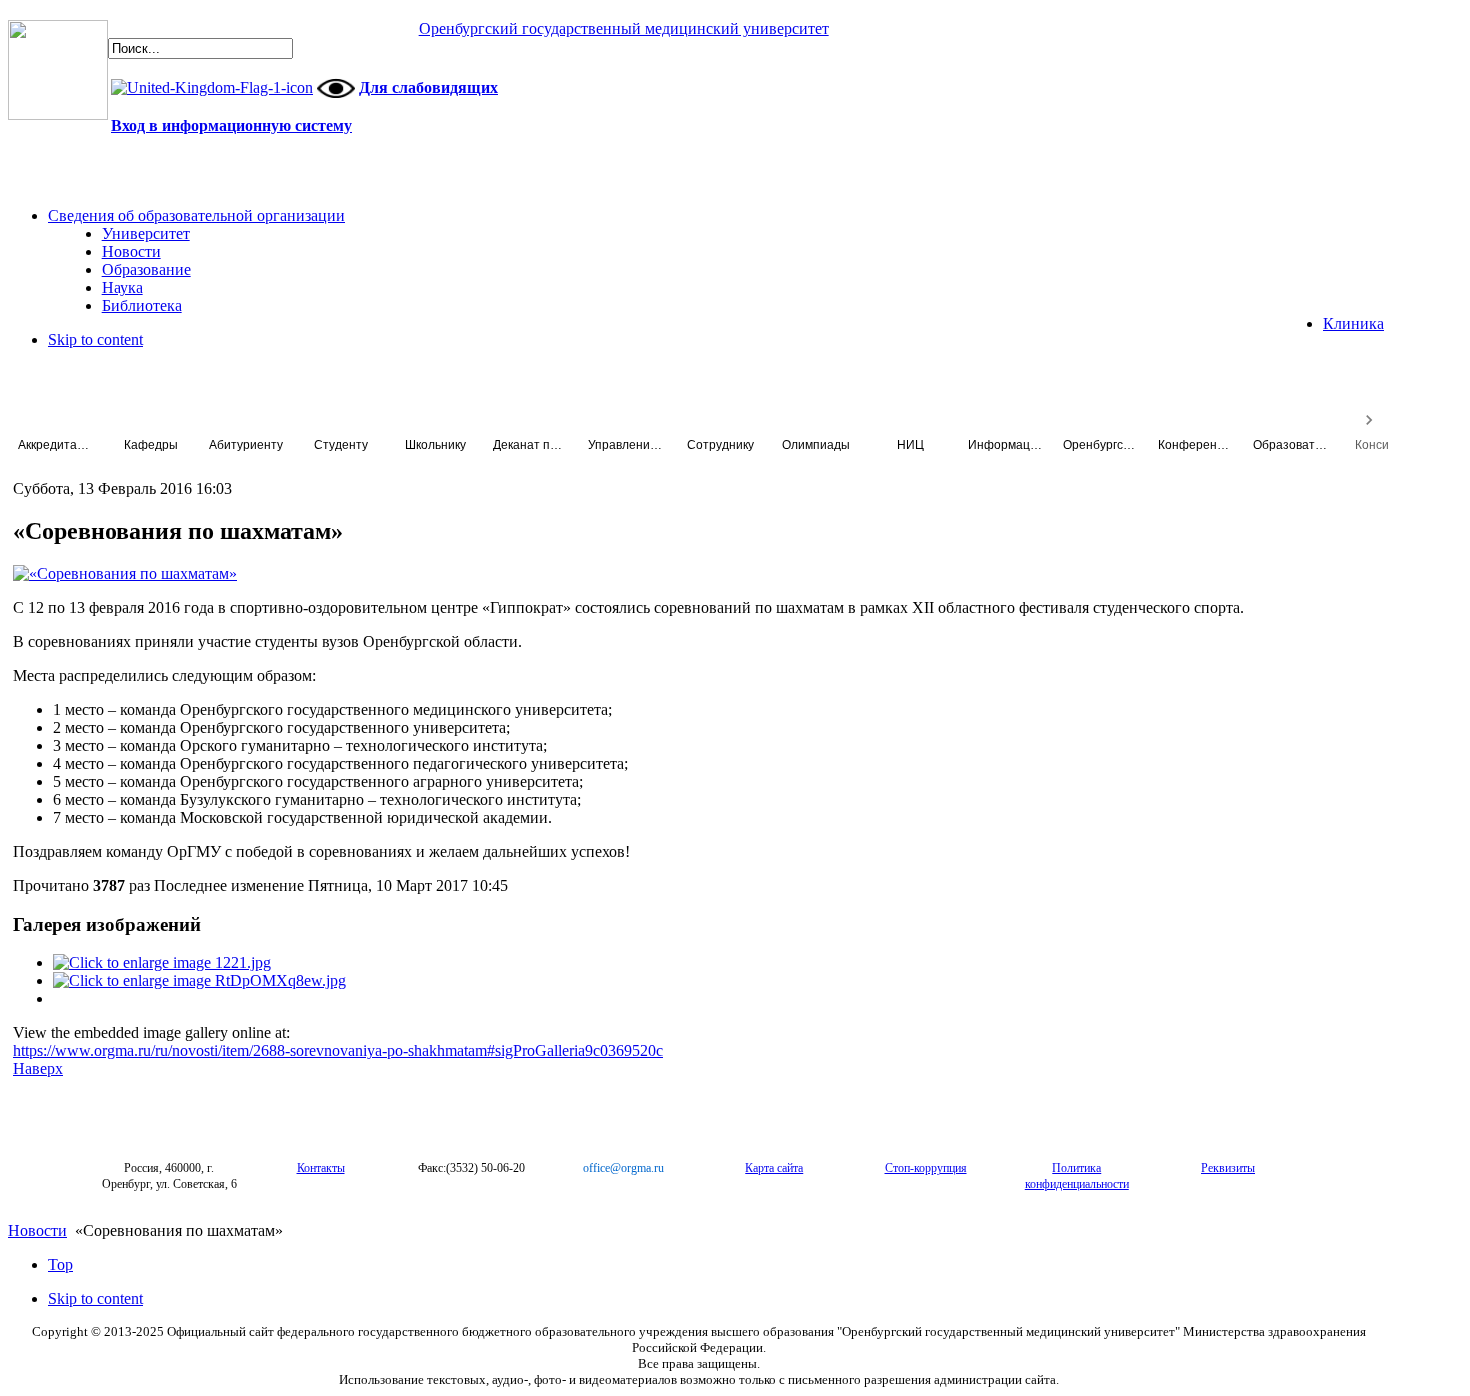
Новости (37, 1230)
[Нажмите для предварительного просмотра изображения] (125, 573)
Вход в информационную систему (231, 125)
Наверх (38, 1068)
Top (60, 1264)
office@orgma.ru (623, 1168)
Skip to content (95, 339)
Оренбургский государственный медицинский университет (624, 28)
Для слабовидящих (428, 87)
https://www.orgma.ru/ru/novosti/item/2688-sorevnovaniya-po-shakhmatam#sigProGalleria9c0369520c (338, 1050)
